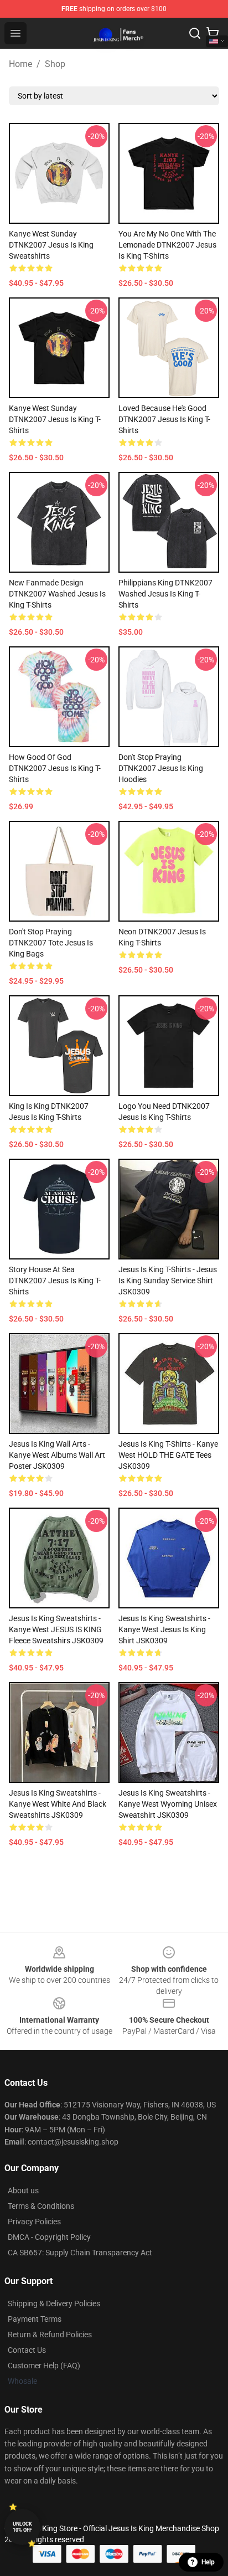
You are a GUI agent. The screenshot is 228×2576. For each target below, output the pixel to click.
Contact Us (27, 2350)
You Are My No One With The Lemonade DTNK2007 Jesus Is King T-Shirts (167, 245)
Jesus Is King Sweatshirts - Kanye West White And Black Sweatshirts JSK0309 (58, 1804)
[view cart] (213, 33)
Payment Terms (35, 2319)
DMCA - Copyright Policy (49, 2237)
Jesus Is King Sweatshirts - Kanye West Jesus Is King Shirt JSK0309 (164, 1629)
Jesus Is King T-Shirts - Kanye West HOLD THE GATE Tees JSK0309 (168, 1455)
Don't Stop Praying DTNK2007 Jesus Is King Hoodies (161, 768)
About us (23, 2191)
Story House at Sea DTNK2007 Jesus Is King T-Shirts (55, 1281)
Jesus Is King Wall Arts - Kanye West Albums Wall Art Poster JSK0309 (57, 1455)
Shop (55, 64)
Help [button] (208, 2562)
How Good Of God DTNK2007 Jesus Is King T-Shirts (55, 768)
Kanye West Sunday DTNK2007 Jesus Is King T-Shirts (55, 419)
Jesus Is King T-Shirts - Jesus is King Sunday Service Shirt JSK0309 (168, 1281)
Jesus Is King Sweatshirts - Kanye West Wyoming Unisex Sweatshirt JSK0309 (168, 1804)
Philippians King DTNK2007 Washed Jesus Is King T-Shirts (165, 594)
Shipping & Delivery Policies (54, 2304)
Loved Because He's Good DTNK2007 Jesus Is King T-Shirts (164, 419)
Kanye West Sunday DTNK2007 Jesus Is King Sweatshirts (51, 245)
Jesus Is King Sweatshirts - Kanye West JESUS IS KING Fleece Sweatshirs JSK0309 (56, 1629)
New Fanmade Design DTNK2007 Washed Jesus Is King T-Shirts (57, 594)
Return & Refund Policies (50, 2335)
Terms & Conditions (41, 2206)
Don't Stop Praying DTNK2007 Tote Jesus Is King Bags (51, 943)
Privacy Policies (34, 2222)
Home (20, 64)
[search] (195, 33)
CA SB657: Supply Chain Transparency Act (80, 2253)
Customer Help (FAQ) (44, 2366)
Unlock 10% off (22, 2527)
